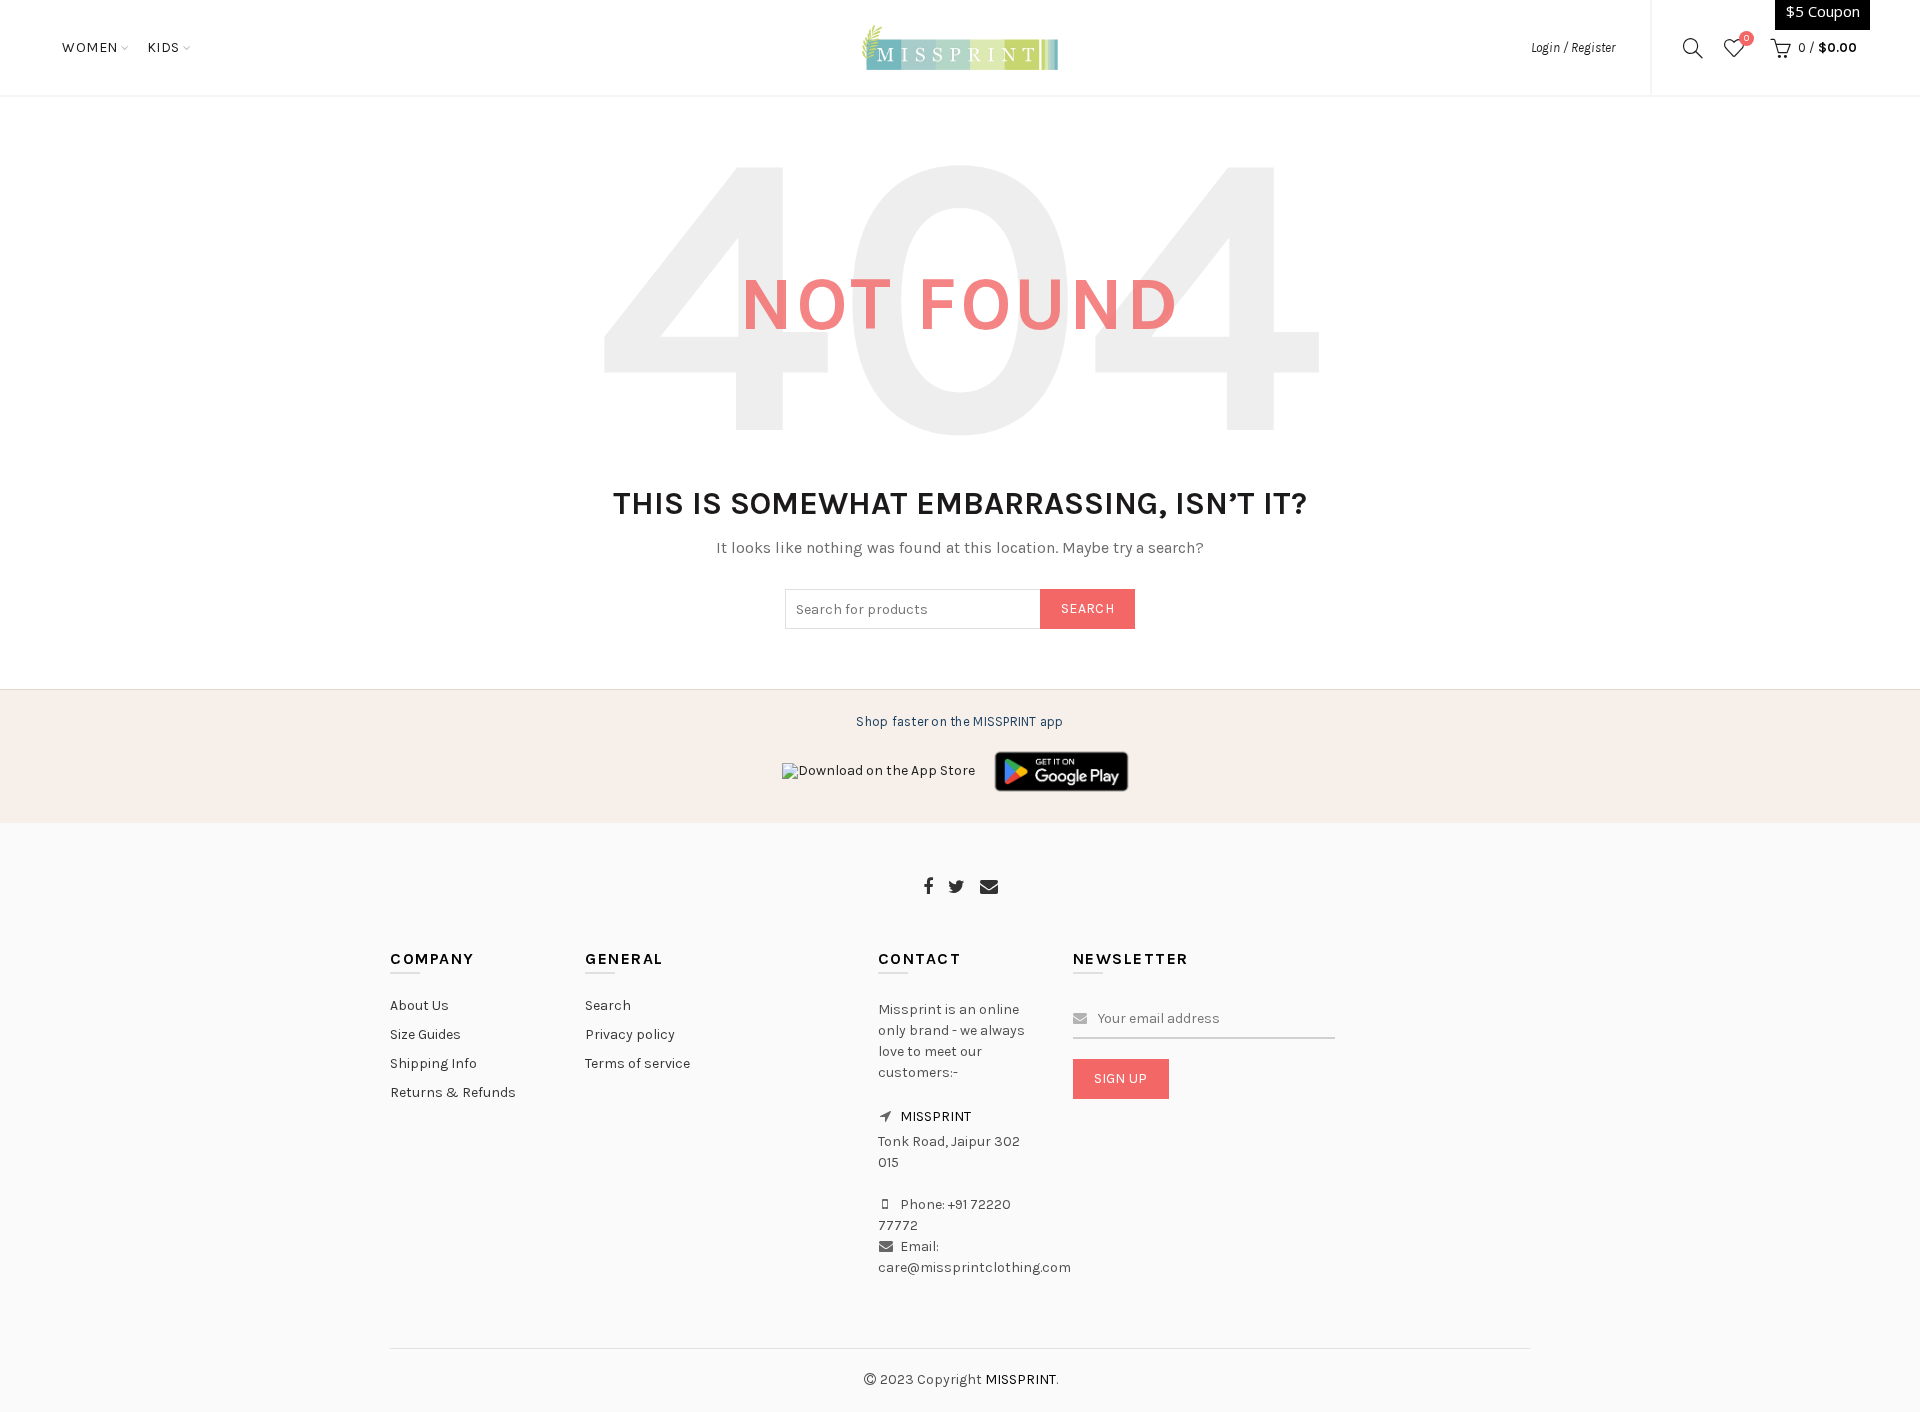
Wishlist (1746, 38)
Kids (163, 47)
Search (1087, 608)
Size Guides (425, 1034)
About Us (419, 1005)
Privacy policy (630, 1034)
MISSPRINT (935, 1116)
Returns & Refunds (453, 1092)
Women (90, 47)
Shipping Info (433, 1063)
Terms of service (637, 1063)
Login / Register (1573, 47)
